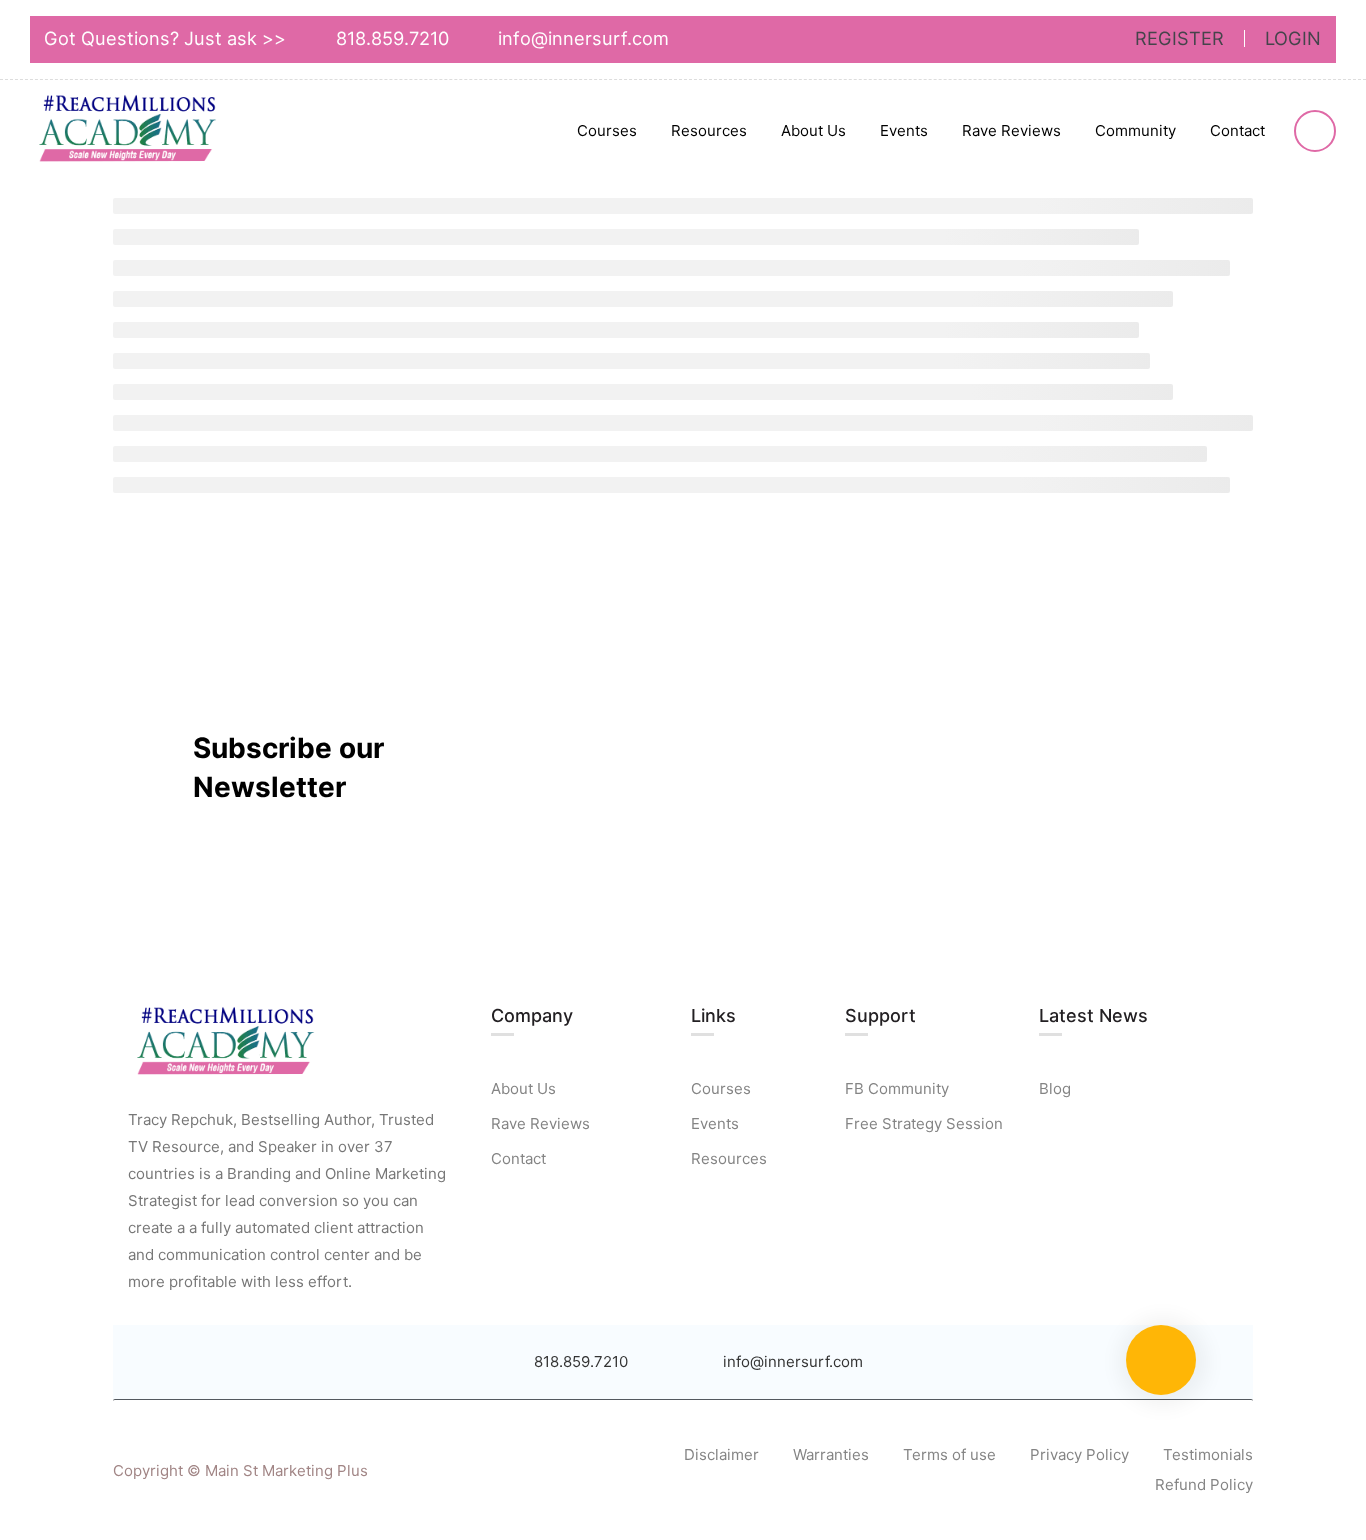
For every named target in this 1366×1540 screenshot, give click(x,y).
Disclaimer (721, 1454)
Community (1135, 130)
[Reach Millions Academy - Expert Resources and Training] (130, 132)
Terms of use (949, 1454)
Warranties (831, 1454)
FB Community (897, 1088)
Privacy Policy (1079, 1454)
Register (1179, 38)
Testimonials (1208, 1454)
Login (1293, 38)
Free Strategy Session (924, 1123)
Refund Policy (1204, 1484)
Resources (709, 130)
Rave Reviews (1011, 130)
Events (904, 130)
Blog (1055, 1088)
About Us (813, 130)
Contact (1237, 130)
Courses (607, 130)
